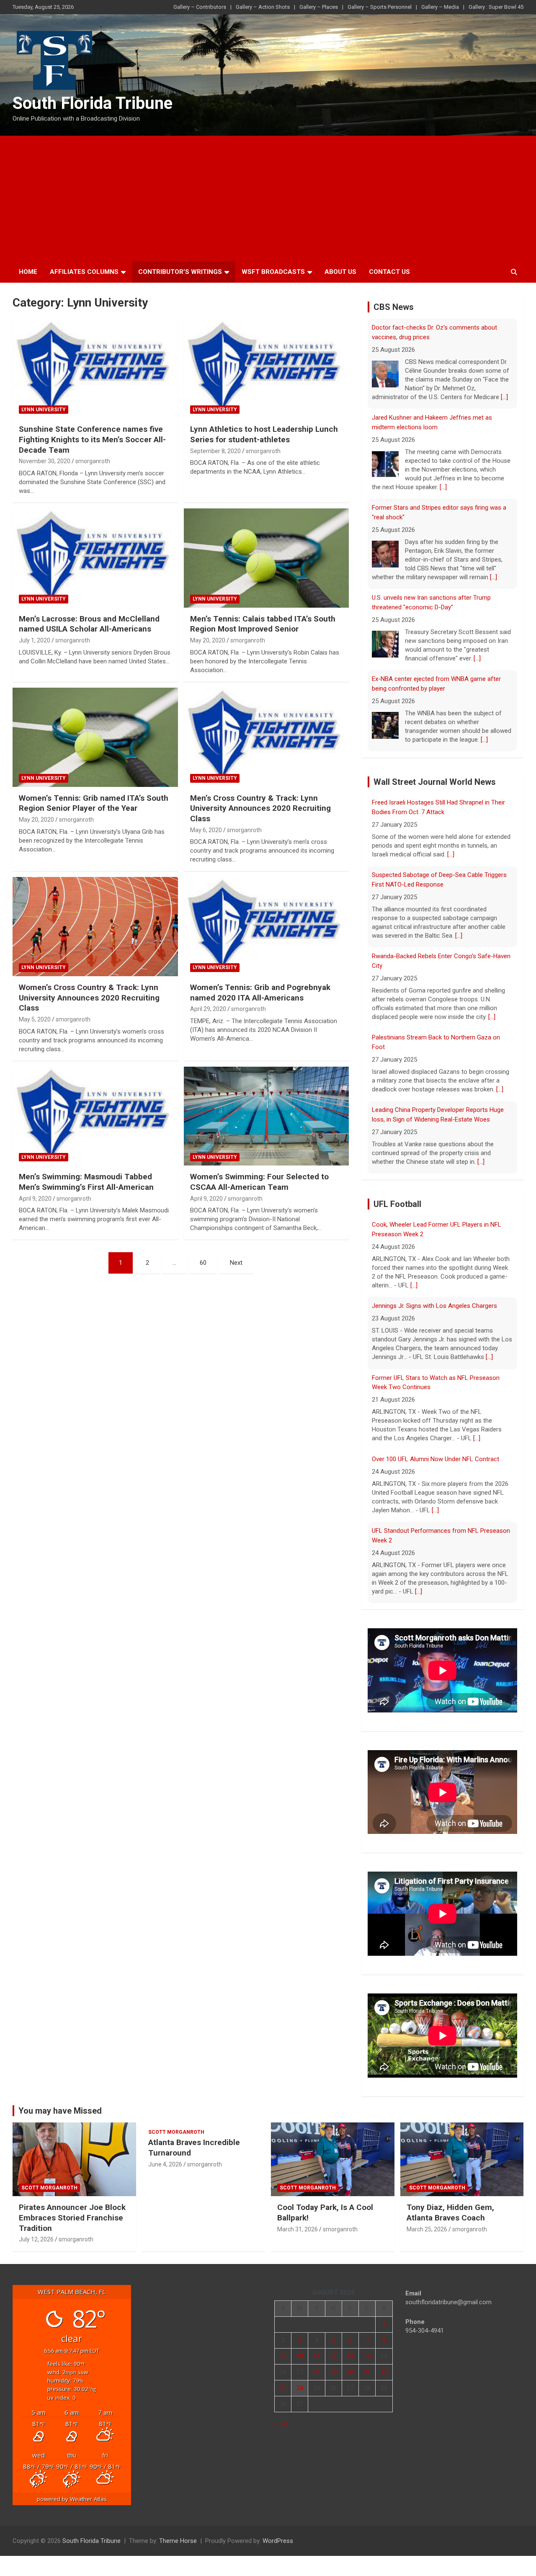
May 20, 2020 (208, 640)
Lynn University (44, 410)
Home (28, 272)
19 (333, 2363)
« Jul (281, 2415)
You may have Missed (60, 2101)
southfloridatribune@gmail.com (448, 2293)
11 (317, 2347)
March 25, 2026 (427, 2220)
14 (367, 2347)
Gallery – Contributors (200, 7)
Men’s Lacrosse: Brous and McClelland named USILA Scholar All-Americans (89, 624)
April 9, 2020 (35, 1199)
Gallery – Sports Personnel (380, 7)
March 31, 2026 (298, 2220)
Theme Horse (178, 2532)
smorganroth (93, 461)
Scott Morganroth (49, 2178)
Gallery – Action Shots (263, 7)
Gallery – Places (319, 7)
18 (317, 2363)
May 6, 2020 (206, 830)
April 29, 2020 (208, 1009)
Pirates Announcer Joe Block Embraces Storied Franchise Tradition (72, 2208)
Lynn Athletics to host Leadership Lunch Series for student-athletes (264, 434)
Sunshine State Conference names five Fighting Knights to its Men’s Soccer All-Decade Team (92, 439)
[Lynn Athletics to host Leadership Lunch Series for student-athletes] (266, 369)
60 (203, 1263)
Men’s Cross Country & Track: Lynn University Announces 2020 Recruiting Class (260, 808)
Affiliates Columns (84, 272)
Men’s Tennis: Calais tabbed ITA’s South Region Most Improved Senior (263, 624)
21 (367, 2363)
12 (333, 2347)
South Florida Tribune (93, 103)
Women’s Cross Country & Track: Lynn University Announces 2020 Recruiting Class (89, 998)
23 (283, 2379)
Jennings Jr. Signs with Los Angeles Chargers (434, 1214)
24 (300, 2379)
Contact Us (389, 272)
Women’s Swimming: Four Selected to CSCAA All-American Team (259, 1182)
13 (350, 2347)
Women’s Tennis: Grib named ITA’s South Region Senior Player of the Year (94, 803)
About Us (340, 272)
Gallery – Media (440, 7)
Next (236, 1263)
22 (384, 2363)
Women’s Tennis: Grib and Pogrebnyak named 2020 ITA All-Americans (260, 993)
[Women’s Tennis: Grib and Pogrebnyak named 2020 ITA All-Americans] (266, 926)
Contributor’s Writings (180, 272)
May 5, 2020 (35, 1019)
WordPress (278, 2532)
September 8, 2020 (215, 451)
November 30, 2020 (45, 461)
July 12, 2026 (36, 2230)
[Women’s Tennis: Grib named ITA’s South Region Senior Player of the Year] (95, 737)
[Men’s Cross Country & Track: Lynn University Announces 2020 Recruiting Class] (266, 737)
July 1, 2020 (35, 640)
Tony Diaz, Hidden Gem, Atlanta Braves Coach (450, 2203)
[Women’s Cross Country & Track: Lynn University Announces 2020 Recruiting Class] (95, 926)
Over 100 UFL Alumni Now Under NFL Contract (435, 1367)
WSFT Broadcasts (273, 272)
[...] (443, 397)
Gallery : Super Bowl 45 (496, 7)
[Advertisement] (268, 199)
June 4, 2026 (165, 2155)
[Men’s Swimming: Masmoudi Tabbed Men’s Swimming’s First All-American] (95, 1116)
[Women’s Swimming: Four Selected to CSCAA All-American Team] (266, 1116)
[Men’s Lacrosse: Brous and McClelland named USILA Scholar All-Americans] (95, 558)
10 (300, 2347)
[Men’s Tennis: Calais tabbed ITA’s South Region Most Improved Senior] (266, 558)
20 (350, 2363)
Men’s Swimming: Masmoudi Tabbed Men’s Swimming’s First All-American (86, 1182)
